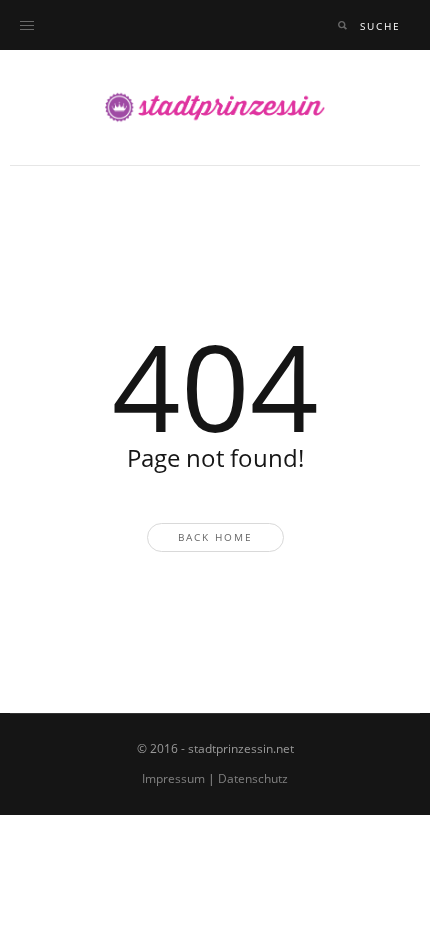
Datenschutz (253, 778)
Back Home (215, 537)
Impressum (173, 778)
